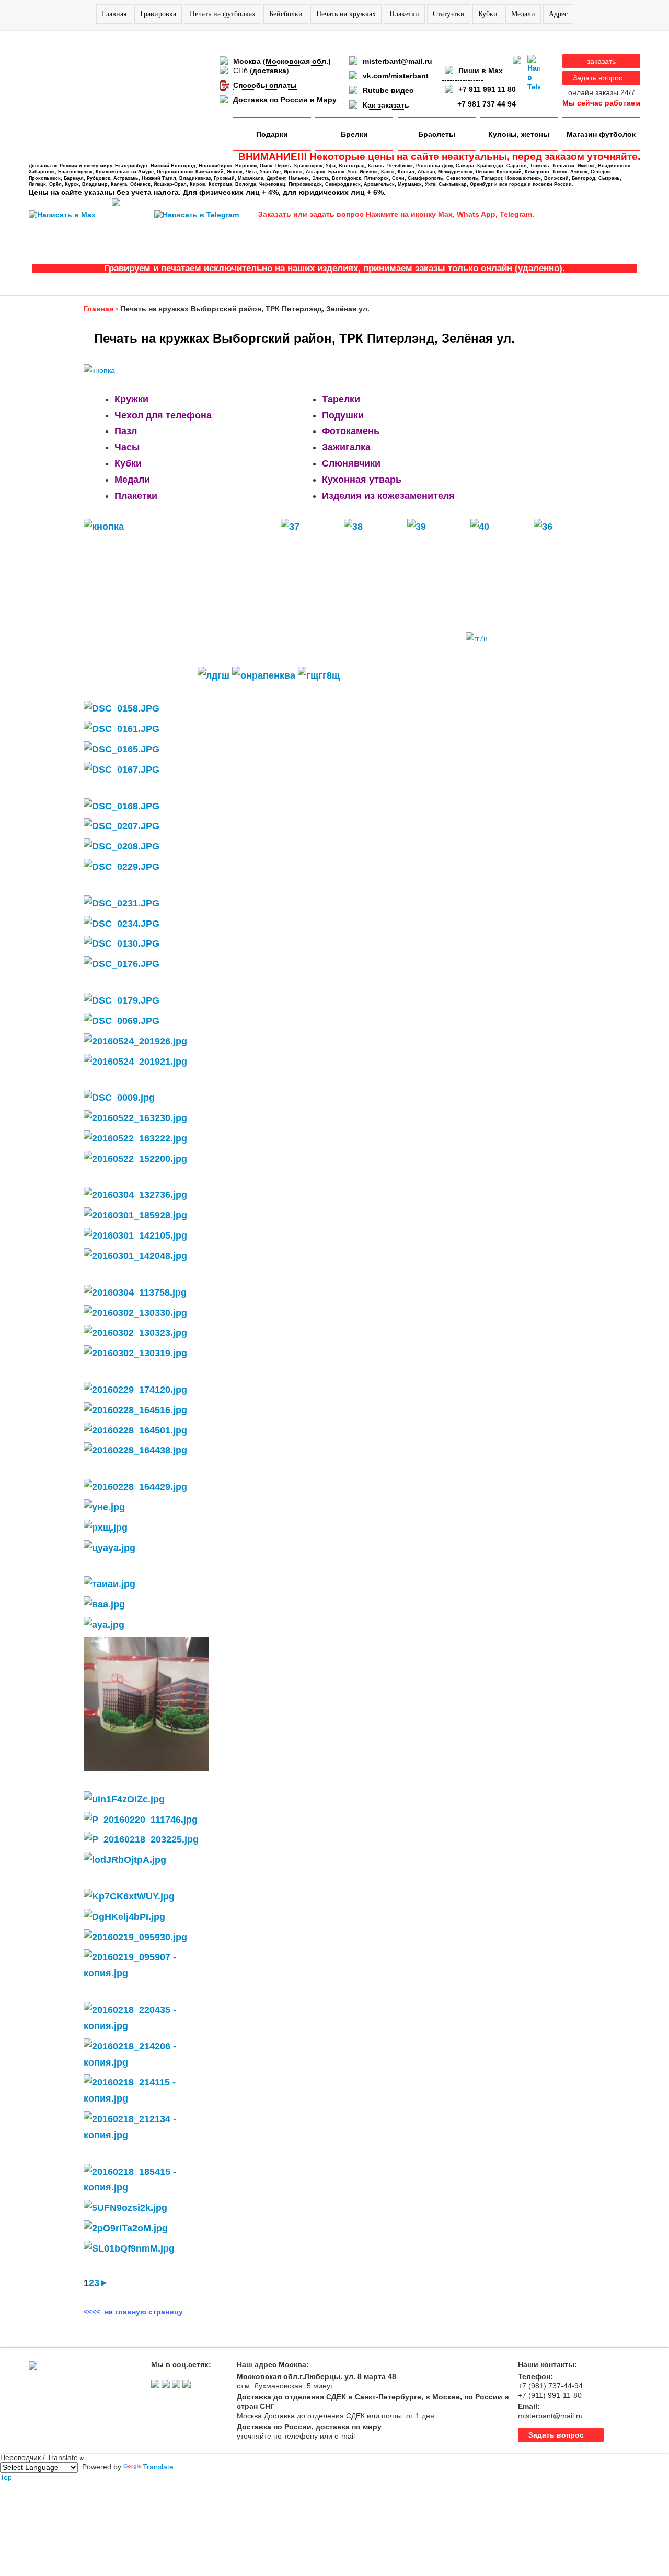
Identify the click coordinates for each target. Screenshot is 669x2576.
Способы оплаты (265, 85)
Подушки (343, 415)
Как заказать (386, 105)
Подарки (272, 134)
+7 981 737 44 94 (487, 104)
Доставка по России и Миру (285, 100)
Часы (127, 447)
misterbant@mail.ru (397, 61)
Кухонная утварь (362, 480)
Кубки (488, 14)
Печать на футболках (223, 14)
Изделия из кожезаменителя (388, 496)
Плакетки (404, 14)
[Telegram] (534, 73)
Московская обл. (297, 61)
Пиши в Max (481, 71)
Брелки (354, 134)
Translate (158, 2467)
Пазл (126, 431)
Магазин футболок (601, 134)
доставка (269, 71)
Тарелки (341, 399)
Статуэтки (449, 14)
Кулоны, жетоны (519, 134)
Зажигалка (346, 447)
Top (6, 2477)
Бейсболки (286, 14)
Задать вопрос (598, 78)
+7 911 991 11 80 (487, 89)
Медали (523, 14)
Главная (114, 14)
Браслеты (437, 134)
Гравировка (158, 14)
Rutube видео (388, 90)
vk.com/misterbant (396, 76)
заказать (601, 61)
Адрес (558, 14)
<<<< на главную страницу (133, 2312)
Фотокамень (351, 431)
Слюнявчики (351, 463)
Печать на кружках (346, 14)
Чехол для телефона (163, 415)
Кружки (131, 399)
